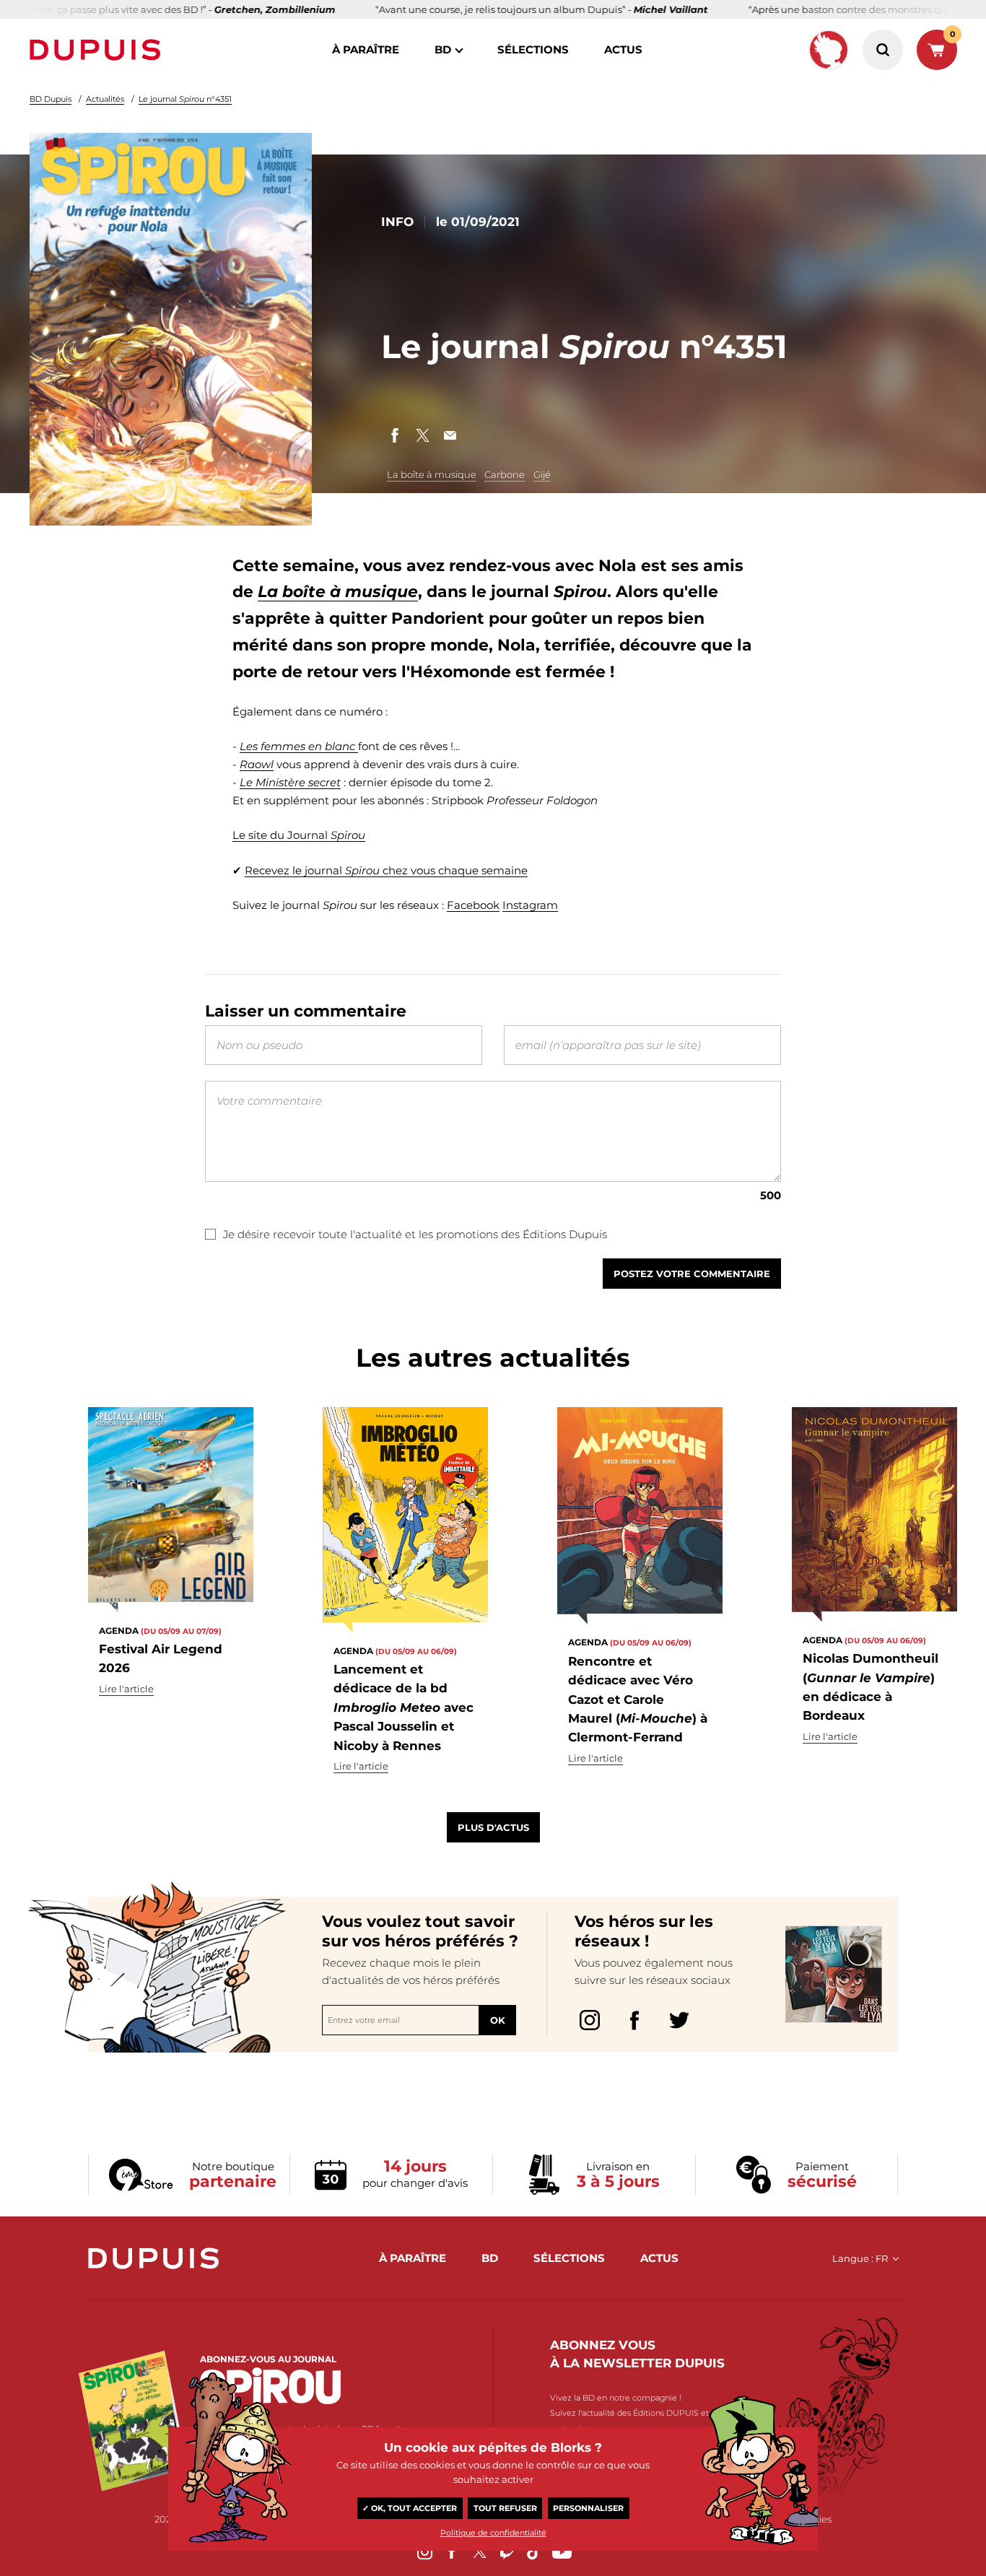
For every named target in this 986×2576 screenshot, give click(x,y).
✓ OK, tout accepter (410, 2508)
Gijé (542, 474)
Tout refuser (505, 2508)
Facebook (473, 905)
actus (623, 49)
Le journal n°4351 (185, 99)
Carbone (505, 474)
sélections (533, 49)
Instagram (530, 905)
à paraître (366, 49)
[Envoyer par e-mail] (450, 435)
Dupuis (98, 50)
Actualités (105, 99)
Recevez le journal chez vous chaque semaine (386, 870)
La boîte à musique (432, 474)
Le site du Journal (299, 835)
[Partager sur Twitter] (422, 435)
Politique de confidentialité (493, 2533)
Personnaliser (588, 2508)
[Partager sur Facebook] (395, 435)
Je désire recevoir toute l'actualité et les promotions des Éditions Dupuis (415, 1234)
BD (443, 49)
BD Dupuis (51, 99)
